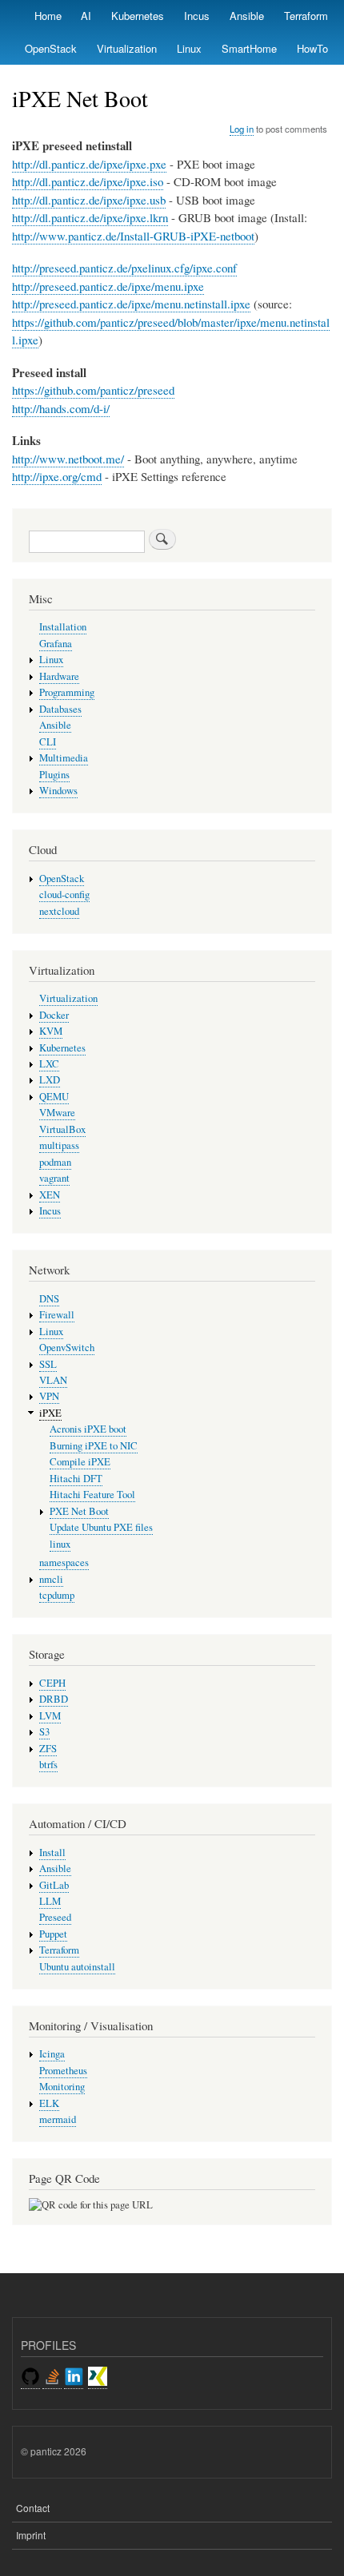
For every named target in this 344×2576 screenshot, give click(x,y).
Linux (189, 48)
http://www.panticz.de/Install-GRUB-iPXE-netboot (133, 236)
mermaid (58, 2119)
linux (60, 1544)
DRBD (54, 1699)
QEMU (54, 1097)
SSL (48, 1364)
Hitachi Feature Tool (92, 1495)
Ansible (247, 16)
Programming (67, 692)
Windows (58, 791)
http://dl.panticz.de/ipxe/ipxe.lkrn (90, 217)
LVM (50, 1716)
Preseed (55, 1917)
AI (86, 16)
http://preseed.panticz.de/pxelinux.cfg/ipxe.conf (124, 268)
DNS (49, 1299)
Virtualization (127, 48)
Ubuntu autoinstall (77, 1967)
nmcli (51, 1579)
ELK (49, 2103)
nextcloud (59, 911)
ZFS (48, 1749)
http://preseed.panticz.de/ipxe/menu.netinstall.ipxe (131, 304)
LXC (49, 1064)
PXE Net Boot (79, 1511)
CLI (48, 742)
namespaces (64, 1562)
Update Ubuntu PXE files (101, 1527)
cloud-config (64, 894)
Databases (60, 709)
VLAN (53, 1380)
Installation (63, 627)
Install (52, 1852)
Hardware (59, 676)
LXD (50, 1080)
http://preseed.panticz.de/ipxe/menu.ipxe (108, 286)
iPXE (50, 1413)
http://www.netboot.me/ (68, 459)
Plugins (54, 775)
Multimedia (64, 758)
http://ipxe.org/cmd (57, 476)
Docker (54, 1015)
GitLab (54, 1885)
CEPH (52, 1683)
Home (48, 16)
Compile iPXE (80, 1462)
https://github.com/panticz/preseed (93, 390)
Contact (33, 2508)
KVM (51, 1031)
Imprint (31, 2535)
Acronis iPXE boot (88, 1429)
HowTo (312, 48)
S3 (44, 1732)
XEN (50, 1195)
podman (55, 1162)
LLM (50, 1901)
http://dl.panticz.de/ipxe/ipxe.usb (89, 200)
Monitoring (62, 2087)
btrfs (48, 1765)
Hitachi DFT (76, 1479)
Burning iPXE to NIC (94, 1446)
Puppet (53, 1934)
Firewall (57, 1315)
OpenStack (51, 48)
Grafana (56, 644)
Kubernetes (138, 16)
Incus (197, 16)
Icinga (52, 2054)
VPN (49, 1396)
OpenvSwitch (67, 1348)
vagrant (54, 1178)
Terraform (306, 16)
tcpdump (57, 1595)
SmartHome (249, 48)
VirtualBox (62, 1129)
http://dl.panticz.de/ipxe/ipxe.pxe (89, 164)
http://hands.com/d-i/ (61, 408)
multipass (59, 1145)
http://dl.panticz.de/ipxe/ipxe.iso (88, 181)
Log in (242, 129)
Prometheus (63, 2071)
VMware (57, 1113)
